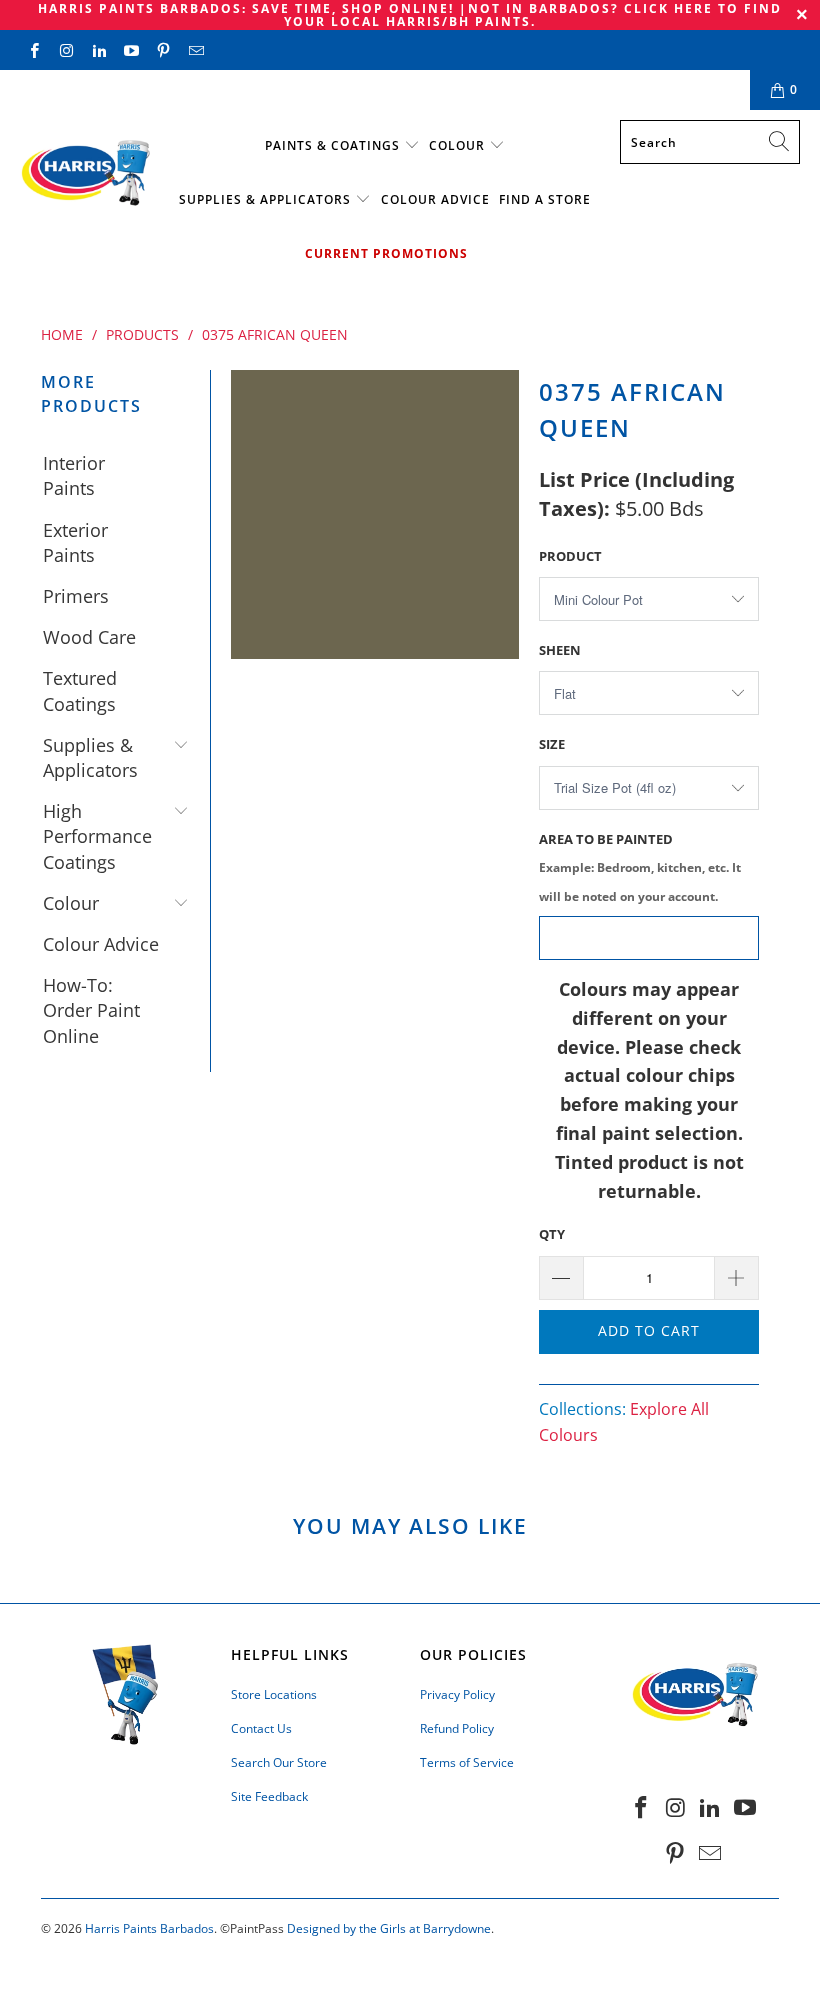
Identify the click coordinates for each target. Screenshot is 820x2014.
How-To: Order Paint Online (91, 1010)
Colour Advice (435, 199)
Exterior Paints (75, 542)
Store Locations (274, 1694)
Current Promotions (386, 253)
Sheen (560, 650)
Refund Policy (457, 1728)
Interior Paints (74, 475)
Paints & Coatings (332, 145)
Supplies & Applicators (265, 199)
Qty (552, 1234)
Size (552, 744)
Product (570, 556)
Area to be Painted (640, 867)
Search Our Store (279, 1762)
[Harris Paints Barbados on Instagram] (65, 49)
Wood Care (89, 637)
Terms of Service (467, 1762)
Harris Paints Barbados (149, 1928)
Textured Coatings (80, 690)
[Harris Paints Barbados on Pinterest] (162, 49)
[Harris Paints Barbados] (85, 174)
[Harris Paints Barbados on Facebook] (33, 49)
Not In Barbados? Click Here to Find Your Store (441, 89)
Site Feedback (269, 1796)
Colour (457, 145)
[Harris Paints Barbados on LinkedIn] (98, 49)
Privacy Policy (457, 1694)
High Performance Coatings (97, 836)
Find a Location (81, 89)
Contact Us (208, 89)
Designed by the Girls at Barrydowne (389, 1928)
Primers (76, 596)
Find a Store (545, 199)
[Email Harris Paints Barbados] (194, 49)
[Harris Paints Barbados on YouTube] (130, 49)
